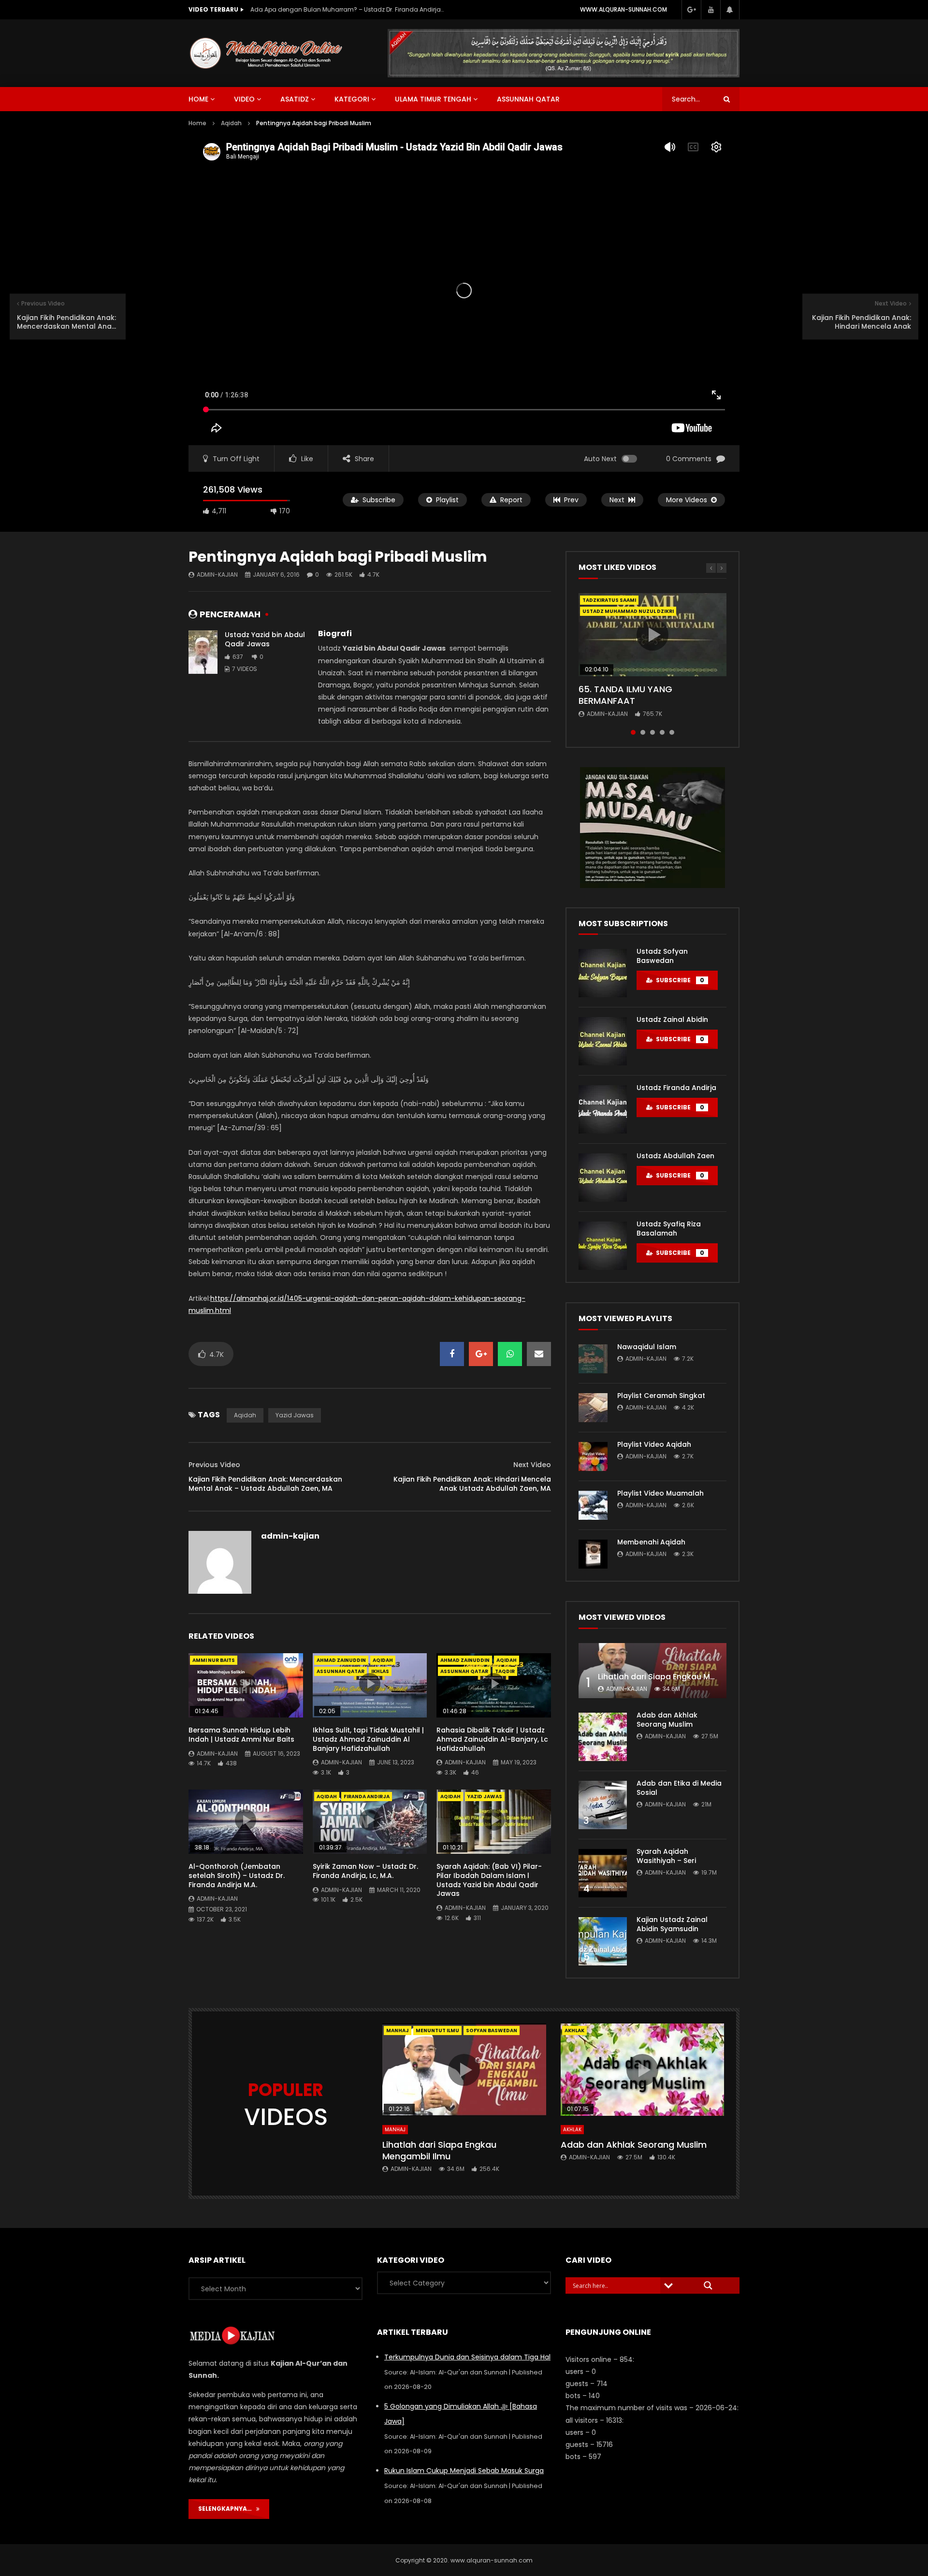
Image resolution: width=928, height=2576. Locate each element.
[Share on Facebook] (452, 1354)
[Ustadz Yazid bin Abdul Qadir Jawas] (203, 652)
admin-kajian (217, 575)
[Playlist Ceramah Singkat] (593, 1408)
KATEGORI (352, 99)
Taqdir (505, 1671)
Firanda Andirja (367, 1797)
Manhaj (398, 2030)
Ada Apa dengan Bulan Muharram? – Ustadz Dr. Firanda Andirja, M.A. (347, 9)
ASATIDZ (295, 99)
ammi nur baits (214, 1660)
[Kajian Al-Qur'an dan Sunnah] (266, 53)
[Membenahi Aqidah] (593, 1554)
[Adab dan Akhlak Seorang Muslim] (603, 1737)
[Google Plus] (691, 10)
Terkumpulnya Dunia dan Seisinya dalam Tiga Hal (467, 2357)
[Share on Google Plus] (481, 1354)
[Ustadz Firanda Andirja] (603, 1109)
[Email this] (539, 1354)
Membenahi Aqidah (651, 1542)
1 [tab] (633, 732)
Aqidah (231, 123)
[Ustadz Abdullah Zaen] (603, 1178)
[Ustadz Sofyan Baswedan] (603, 973)
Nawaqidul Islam (647, 1347)
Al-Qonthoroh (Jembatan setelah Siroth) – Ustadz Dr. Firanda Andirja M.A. (237, 1876)
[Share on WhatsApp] (510, 1354)
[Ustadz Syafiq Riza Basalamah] (603, 1246)
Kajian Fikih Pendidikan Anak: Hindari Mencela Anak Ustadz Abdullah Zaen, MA (472, 1484)
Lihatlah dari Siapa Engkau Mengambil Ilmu (682, 1677)
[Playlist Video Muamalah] (593, 1505)
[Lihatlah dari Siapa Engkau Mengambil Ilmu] (652, 1671)
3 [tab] (652, 732)
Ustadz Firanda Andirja (676, 1088)
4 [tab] (662, 732)
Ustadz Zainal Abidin (672, 1019)
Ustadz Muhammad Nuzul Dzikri (628, 611)
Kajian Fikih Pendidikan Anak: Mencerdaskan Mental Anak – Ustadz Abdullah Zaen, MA (265, 1484)
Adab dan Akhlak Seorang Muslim (667, 1720)
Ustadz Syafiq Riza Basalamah (669, 1229)
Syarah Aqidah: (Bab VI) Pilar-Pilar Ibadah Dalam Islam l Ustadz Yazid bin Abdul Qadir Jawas (489, 1880)
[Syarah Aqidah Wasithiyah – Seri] (603, 1873)
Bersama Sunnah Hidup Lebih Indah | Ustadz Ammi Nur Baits (241, 1735)
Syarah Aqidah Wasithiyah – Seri (666, 1856)
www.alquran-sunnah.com (623, 9)
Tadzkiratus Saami (609, 600)
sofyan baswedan (492, 2030)
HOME (198, 99)
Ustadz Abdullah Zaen (675, 1156)
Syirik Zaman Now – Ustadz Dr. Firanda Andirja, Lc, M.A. (365, 1871)
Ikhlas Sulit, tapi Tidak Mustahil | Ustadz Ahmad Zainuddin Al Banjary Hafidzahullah (368, 1739)
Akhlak (572, 2130)
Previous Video (214, 1465)
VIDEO (244, 99)
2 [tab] (643, 732)
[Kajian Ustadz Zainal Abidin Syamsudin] (603, 1941)
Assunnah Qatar (528, 99)
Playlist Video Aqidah (654, 1444)
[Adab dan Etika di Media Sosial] (603, 1805)
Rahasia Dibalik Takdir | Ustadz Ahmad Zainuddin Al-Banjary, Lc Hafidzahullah (492, 1739)
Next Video (532, 1465)
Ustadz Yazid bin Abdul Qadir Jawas (265, 639)
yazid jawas (295, 1415)
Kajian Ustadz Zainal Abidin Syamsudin (672, 1924)
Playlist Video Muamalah (660, 1493)
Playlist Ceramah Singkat (661, 1396)
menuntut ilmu (437, 2030)
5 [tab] (672, 732)
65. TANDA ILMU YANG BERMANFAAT (625, 695)
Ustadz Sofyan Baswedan (662, 956)
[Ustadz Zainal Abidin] (603, 1041)
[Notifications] (730, 10)
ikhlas (380, 1671)
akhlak (574, 2030)
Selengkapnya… (227, 2509)
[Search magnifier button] (708, 2285)
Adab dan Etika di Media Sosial (679, 1788)
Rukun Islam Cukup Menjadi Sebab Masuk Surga (464, 2471)
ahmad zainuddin (341, 1660)
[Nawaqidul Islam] (593, 1359)
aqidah (245, 1415)
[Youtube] (710, 10)
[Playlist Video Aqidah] (593, 1456)
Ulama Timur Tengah (433, 99)
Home (197, 123)
